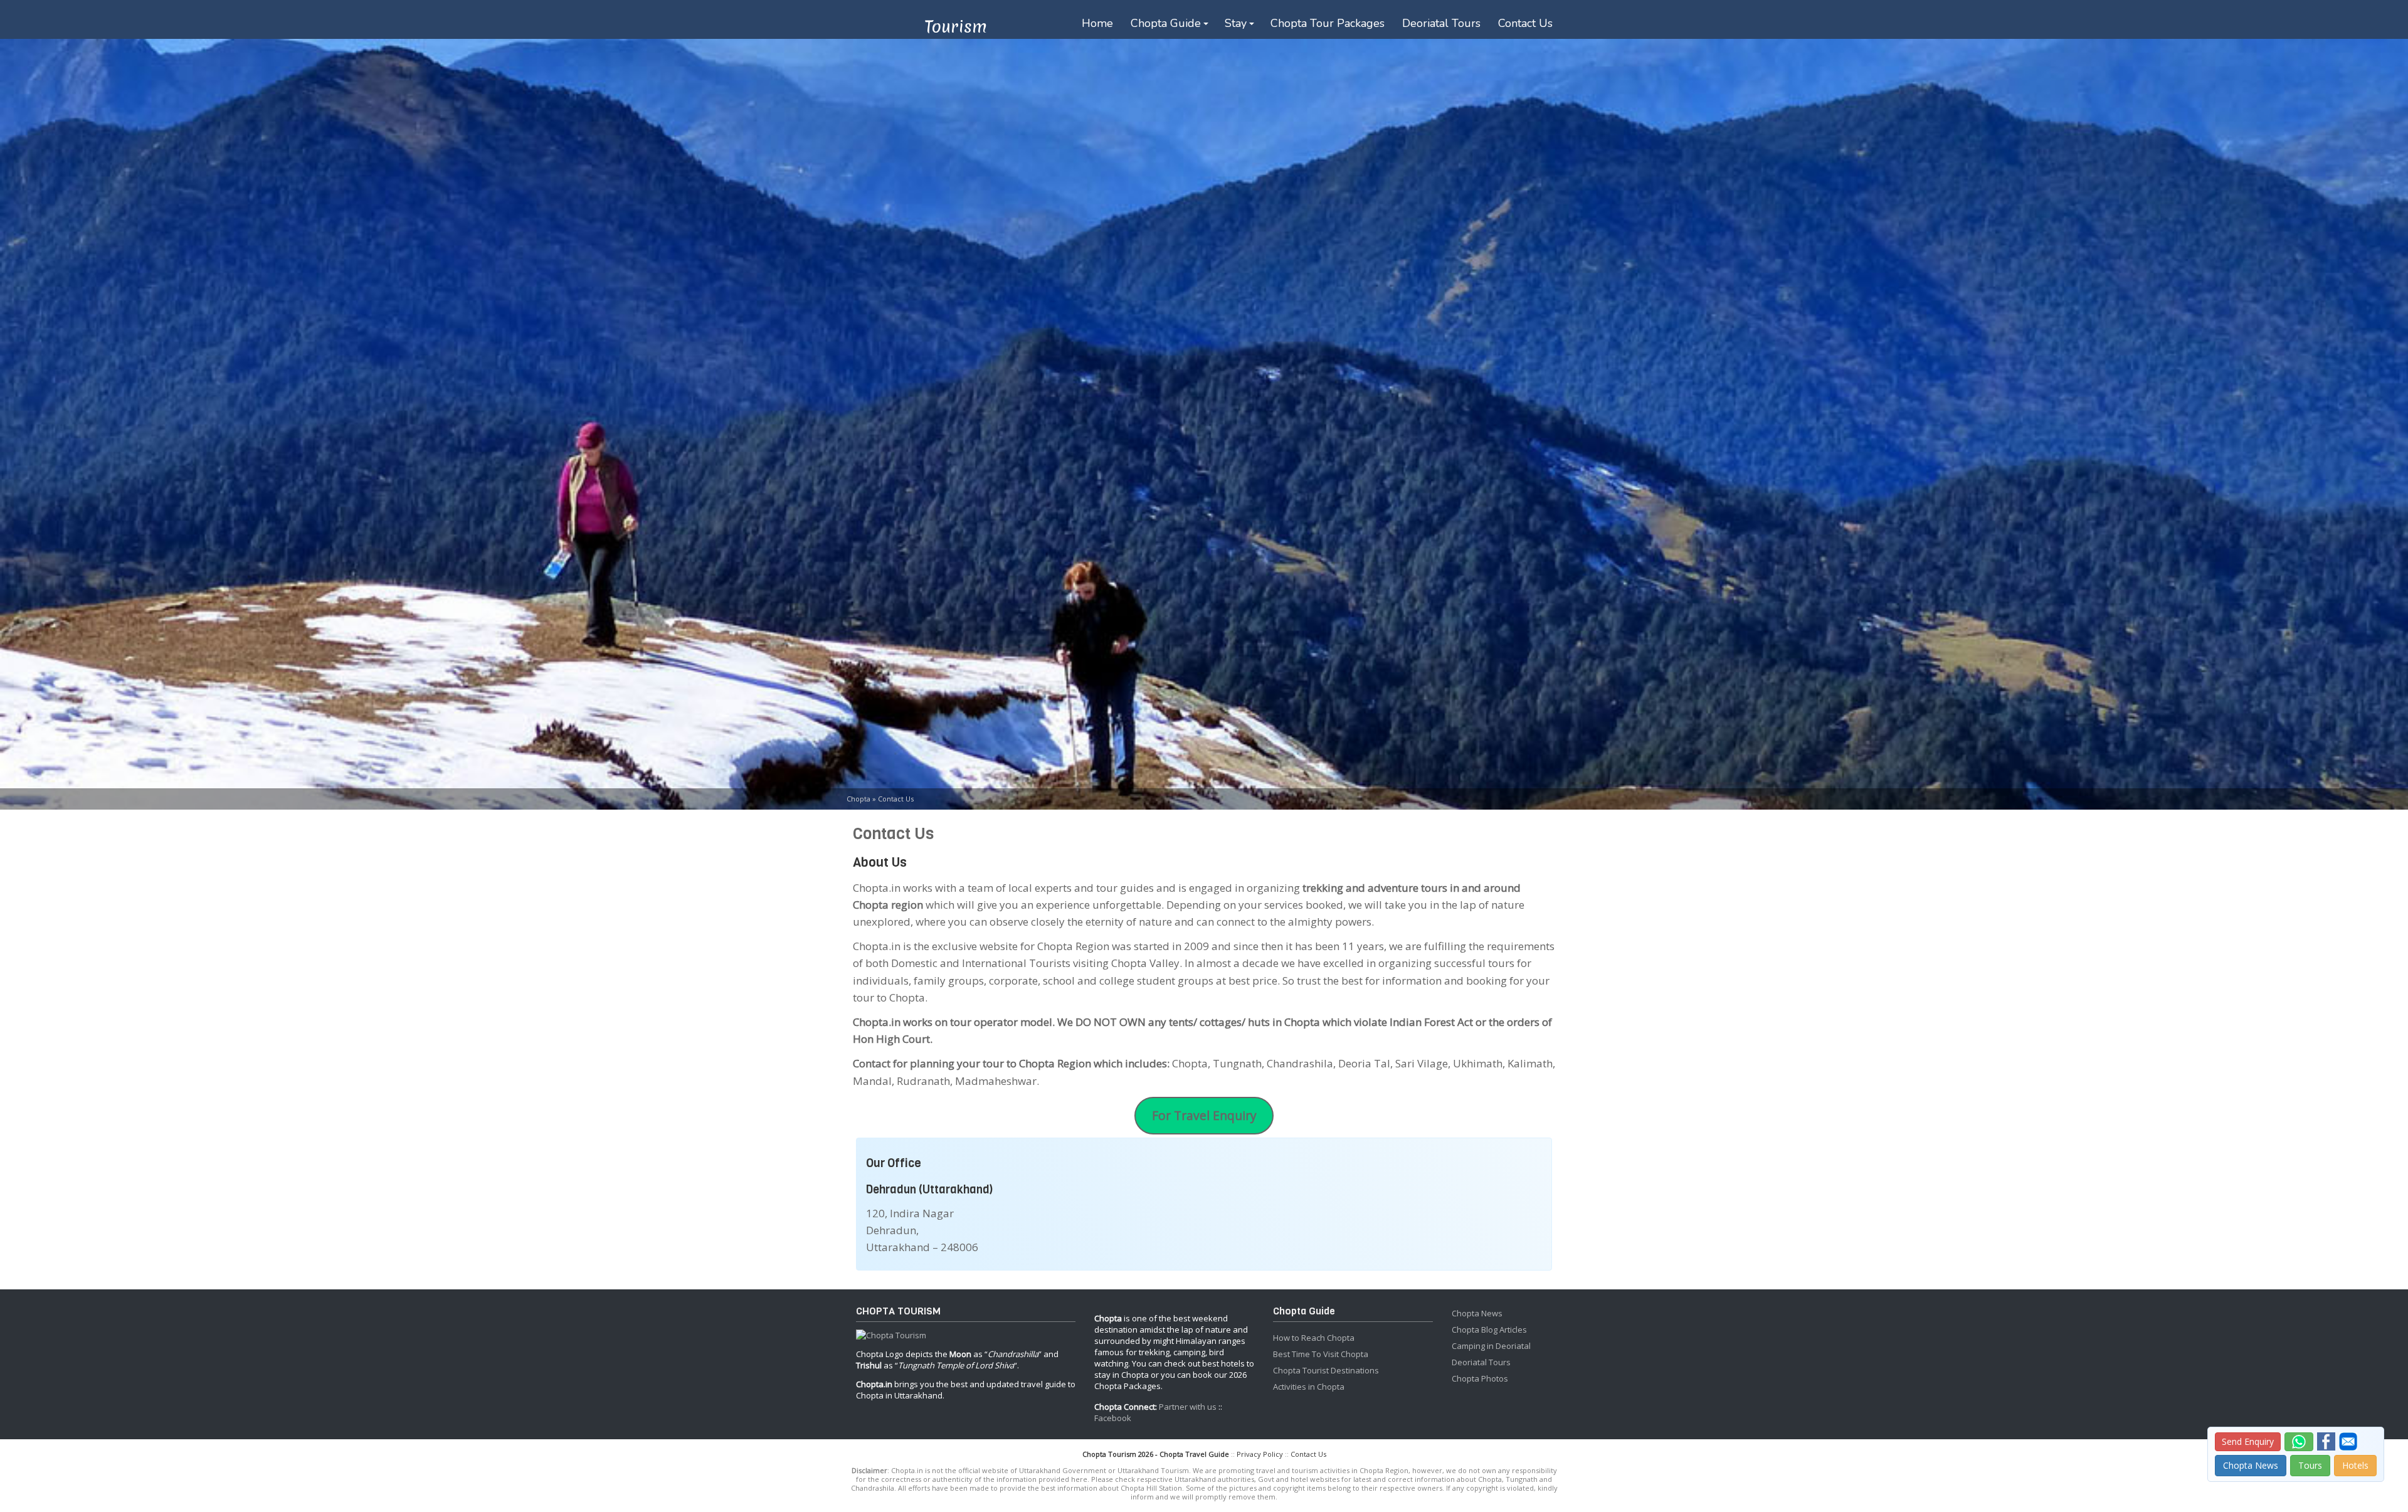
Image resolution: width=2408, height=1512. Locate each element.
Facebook (1113, 1418)
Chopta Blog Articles (1489, 1330)
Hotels (2355, 1465)
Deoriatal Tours (1441, 23)
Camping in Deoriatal (1491, 1346)
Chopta (858, 799)
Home (1097, 23)
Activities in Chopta (1309, 1387)
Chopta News (1477, 1313)
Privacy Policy (1260, 1454)
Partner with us (1188, 1407)
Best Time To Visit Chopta (1321, 1354)
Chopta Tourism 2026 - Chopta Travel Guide (1156, 1454)
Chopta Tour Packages (1328, 23)
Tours (2310, 1465)
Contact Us (1525, 23)
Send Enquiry (2248, 1441)
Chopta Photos (1480, 1378)
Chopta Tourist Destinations (1326, 1370)
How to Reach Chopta (1314, 1338)
